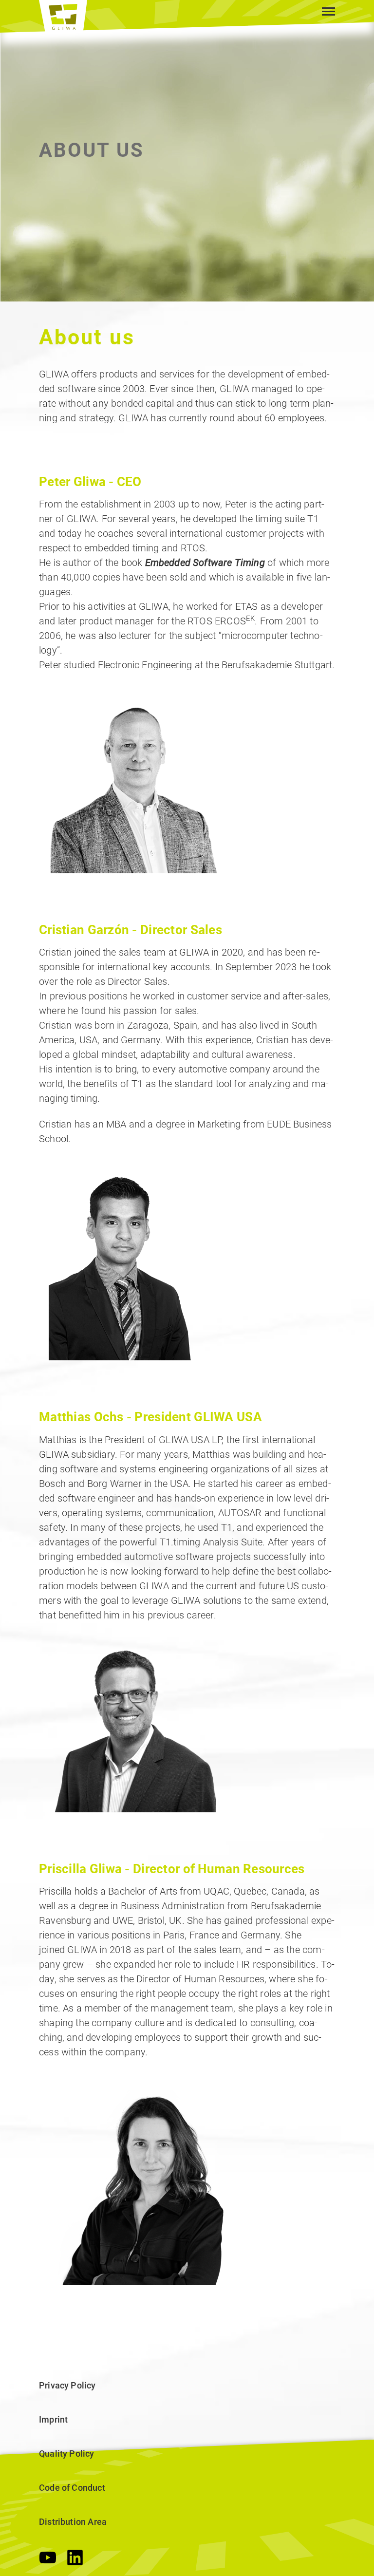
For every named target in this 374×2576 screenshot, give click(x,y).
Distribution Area (73, 2522)
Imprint (53, 2419)
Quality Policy (67, 2454)
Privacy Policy (67, 2385)
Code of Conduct (72, 2488)
